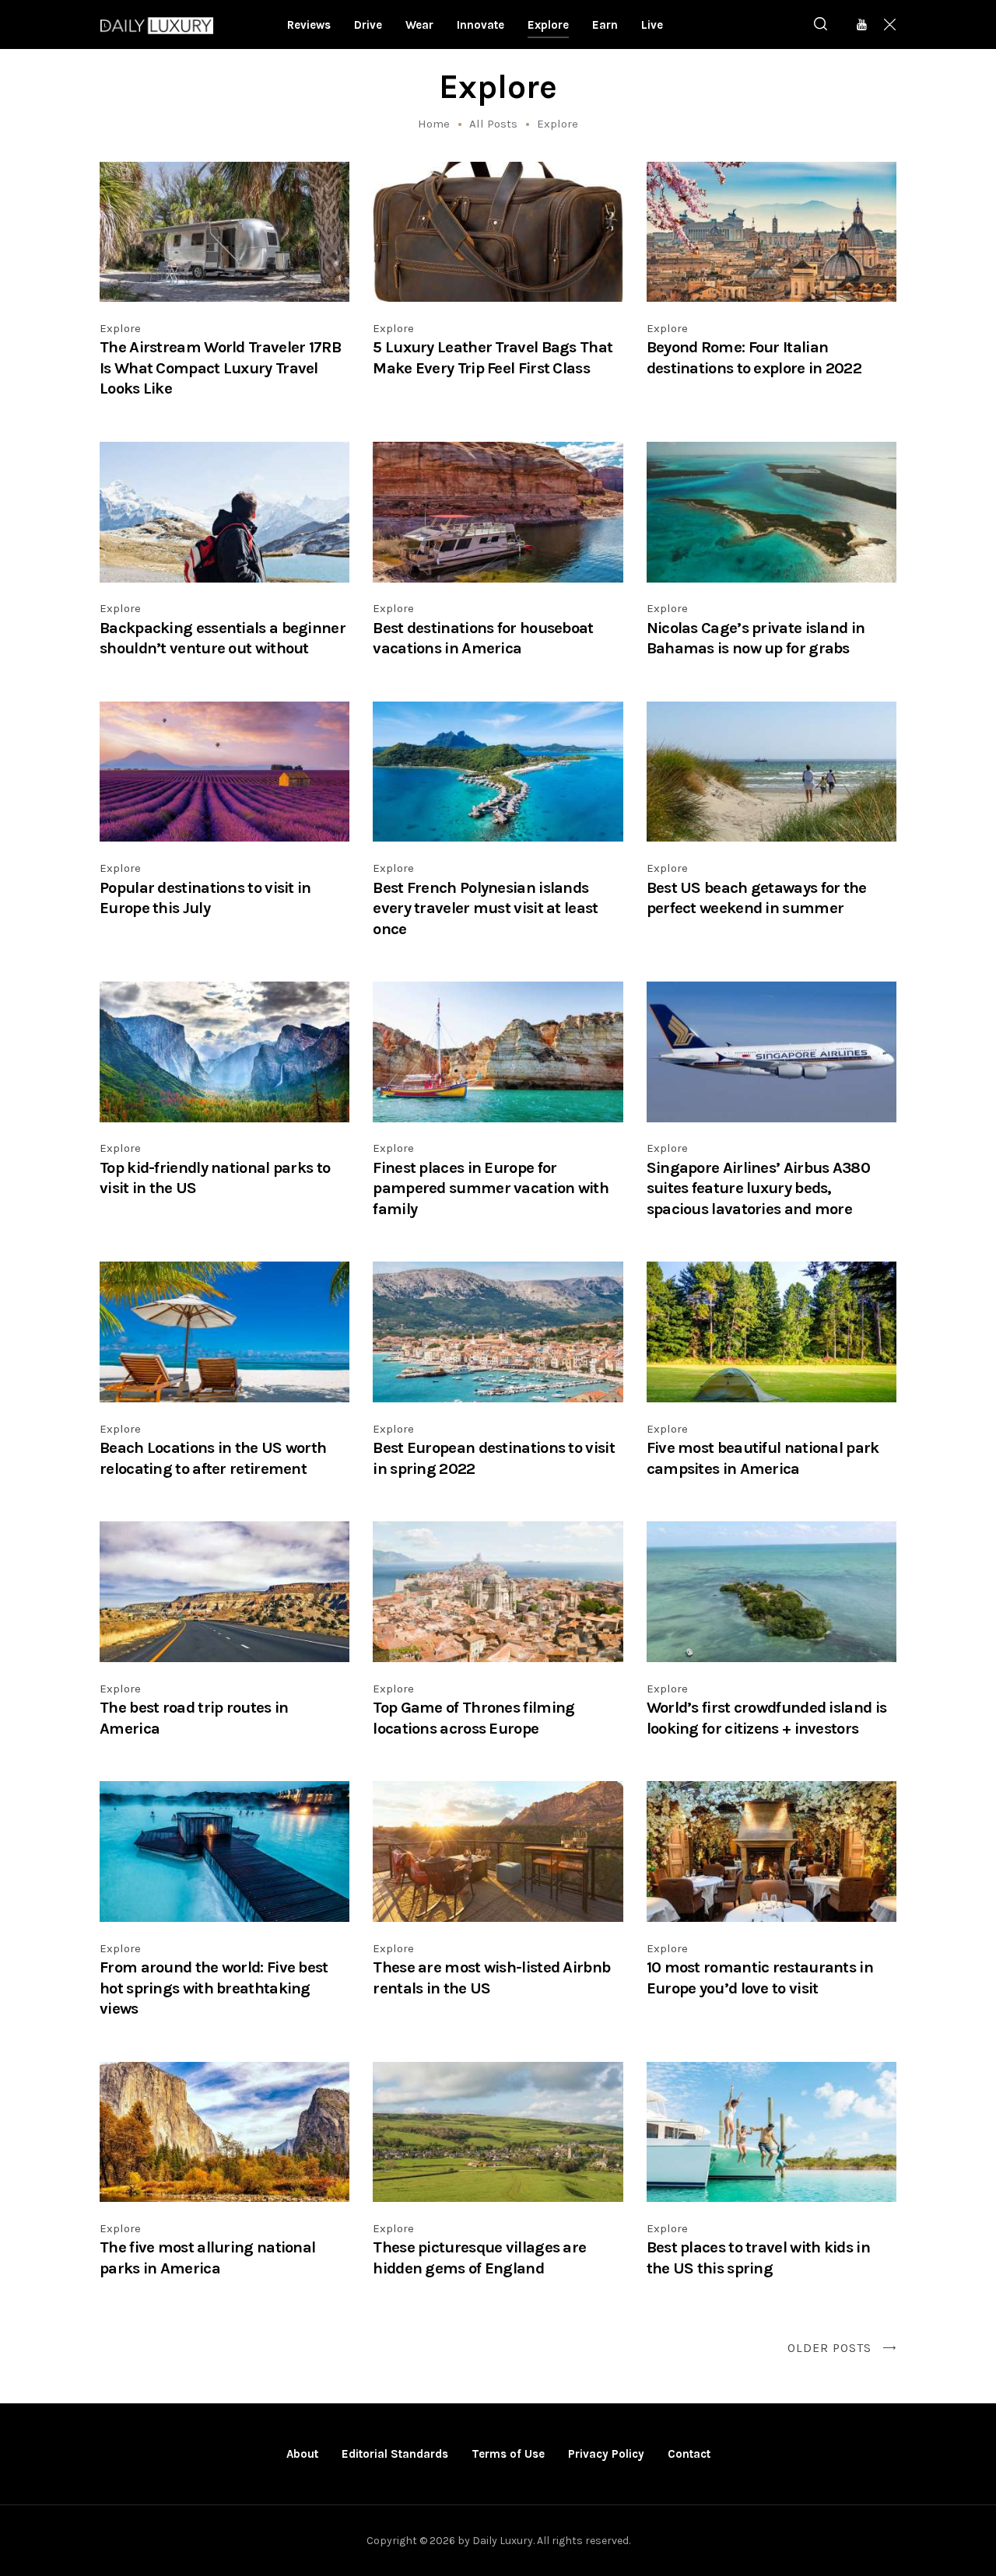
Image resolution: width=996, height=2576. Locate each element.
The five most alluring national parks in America (207, 2257)
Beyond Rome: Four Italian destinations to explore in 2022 (754, 357)
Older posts (829, 2348)
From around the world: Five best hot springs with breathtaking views (214, 1988)
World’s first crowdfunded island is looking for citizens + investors (767, 1718)
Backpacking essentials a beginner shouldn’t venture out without (223, 638)
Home (434, 124)
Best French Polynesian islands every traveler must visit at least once (485, 908)
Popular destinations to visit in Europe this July (205, 898)
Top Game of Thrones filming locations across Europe (473, 1718)
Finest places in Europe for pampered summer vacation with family (491, 1188)
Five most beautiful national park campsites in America (763, 1458)
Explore (120, 328)
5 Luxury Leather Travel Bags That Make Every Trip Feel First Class (493, 357)
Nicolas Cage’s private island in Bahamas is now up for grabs (756, 638)
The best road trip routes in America (194, 1718)
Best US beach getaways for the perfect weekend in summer (757, 898)
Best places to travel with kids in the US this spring (758, 2257)
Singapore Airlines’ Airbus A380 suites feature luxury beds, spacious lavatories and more (758, 1188)
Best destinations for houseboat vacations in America (483, 638)
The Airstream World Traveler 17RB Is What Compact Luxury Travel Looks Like (220, 367)
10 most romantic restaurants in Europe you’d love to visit (760, 1977)
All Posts (493, 124)
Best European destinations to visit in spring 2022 (494, 1458)
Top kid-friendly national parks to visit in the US (215, 1178)
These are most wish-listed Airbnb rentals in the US (491, 1977)
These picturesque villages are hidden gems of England (479, 2257)
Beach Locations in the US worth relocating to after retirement (213, 1458)
